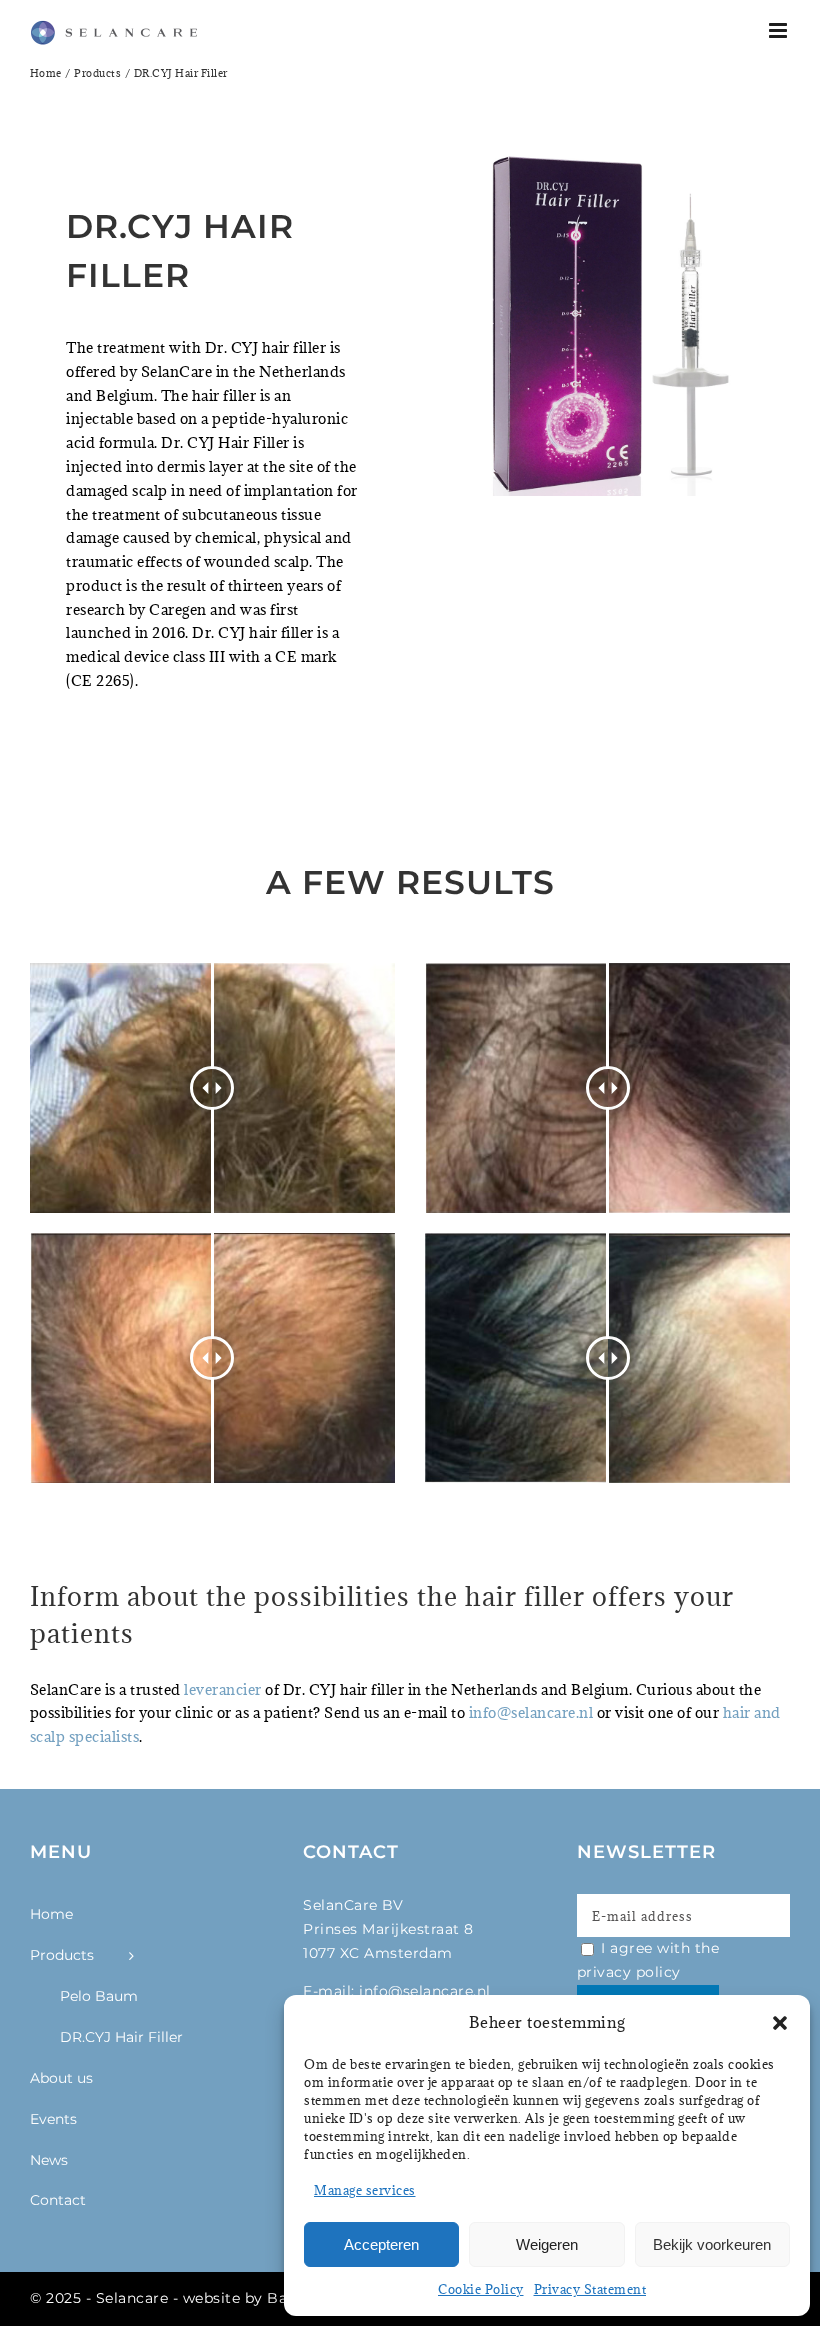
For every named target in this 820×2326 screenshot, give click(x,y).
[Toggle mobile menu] (780, 30)
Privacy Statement (590, 2289)
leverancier (223, 1689)
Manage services (365, 2190)
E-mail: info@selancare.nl (397, 1991)
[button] (780, 2023)
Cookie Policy (481, 2289)
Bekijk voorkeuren (712, 2244)
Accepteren (381, 2244)
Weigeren (547, 2244)
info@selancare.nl (533, 1712)
